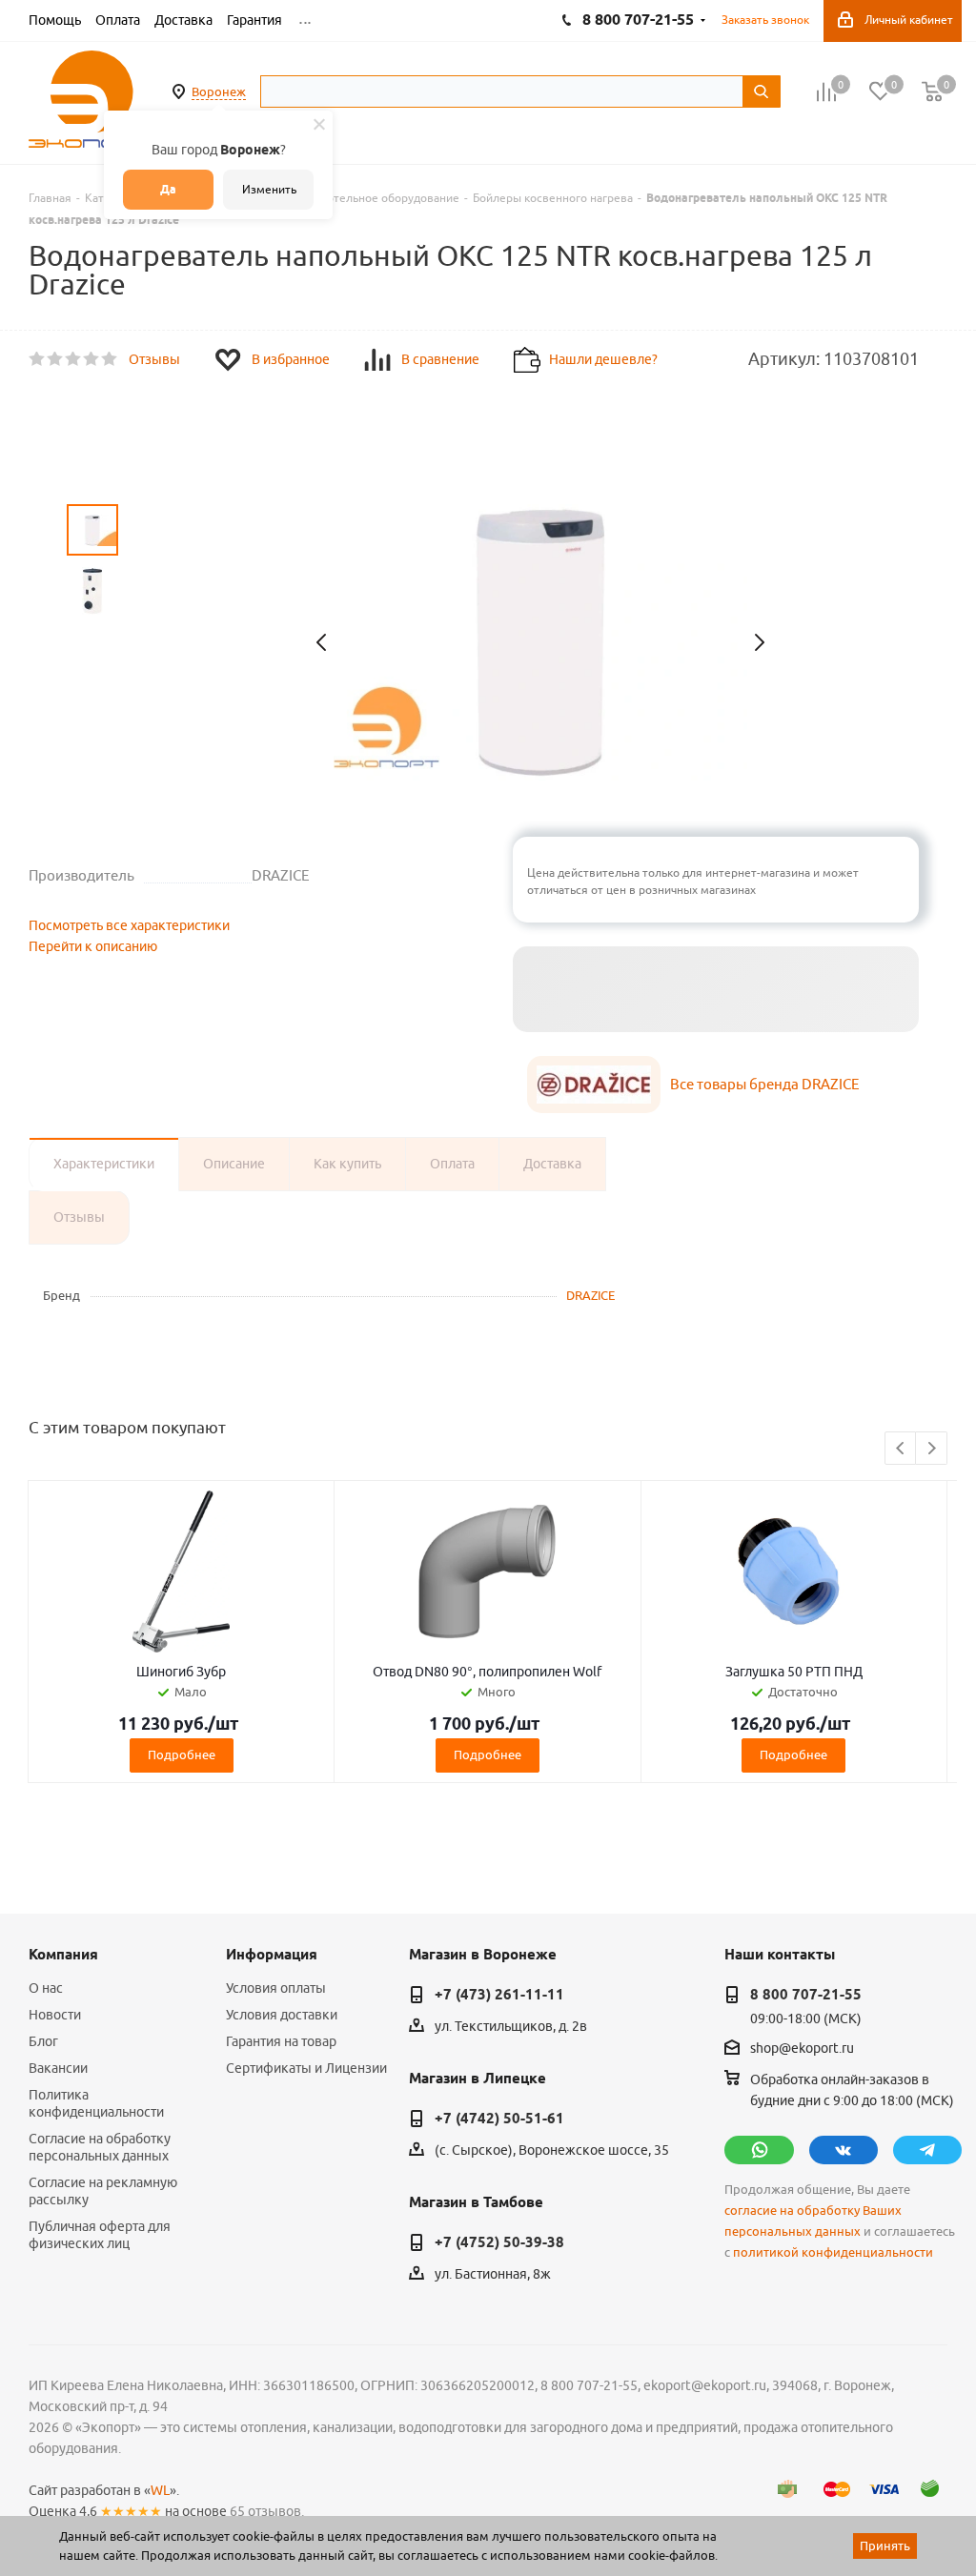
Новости (55, 2015)
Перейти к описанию (93, 946)
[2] (56, 359)
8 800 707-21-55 (806, 1995)
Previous (901, 1449)
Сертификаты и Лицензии (306, 2068)
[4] (92, 359)
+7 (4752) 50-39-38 (499, 2242)
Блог (43, 2041)
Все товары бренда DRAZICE (765, 1084)
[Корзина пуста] (932, 92)
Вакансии (58, 2068)
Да (168, 189)
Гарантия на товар (281, 2041)
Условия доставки (282, 2015)
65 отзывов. (267, 2511)
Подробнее (182, 1755)
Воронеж (219, 91)
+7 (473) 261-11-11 (499, 1995)
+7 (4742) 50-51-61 (499, 2119)
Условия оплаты (276, 1988)
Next (932, 1449)
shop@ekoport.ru (802, 2049)
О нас (46, 1988)
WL (160, 2490)
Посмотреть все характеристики (129, 925)
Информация (272, 1955)
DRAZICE (590, 1295)
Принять (885, 2546)
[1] (38, 359)
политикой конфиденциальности (833, 2252)
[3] (74, 359)
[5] (110, 359)
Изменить (269, 189)
